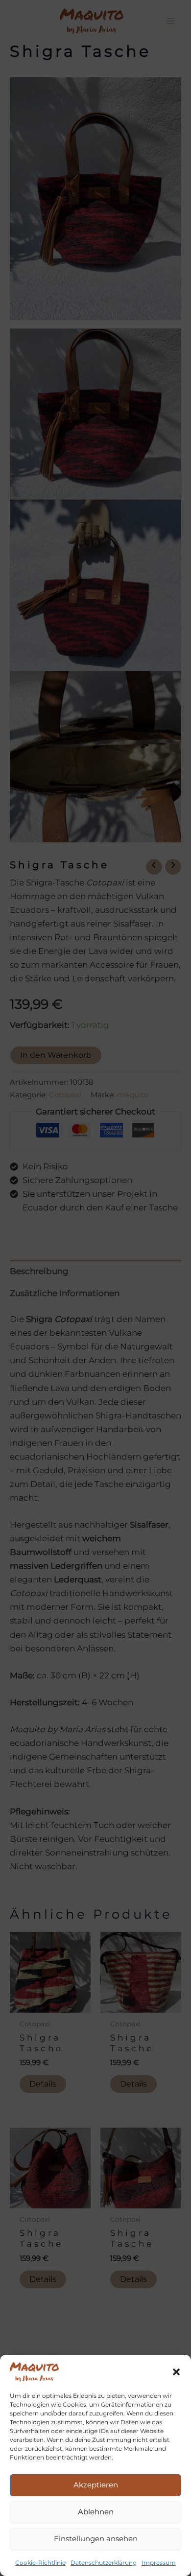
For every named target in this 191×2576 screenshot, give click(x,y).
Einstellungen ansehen (96, 2539)
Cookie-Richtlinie (40, 2563)
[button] (176, 2372)
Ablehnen (96, 2512)
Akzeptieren (96, 2485)
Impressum (159, 2563)
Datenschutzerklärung (104, 2563)
